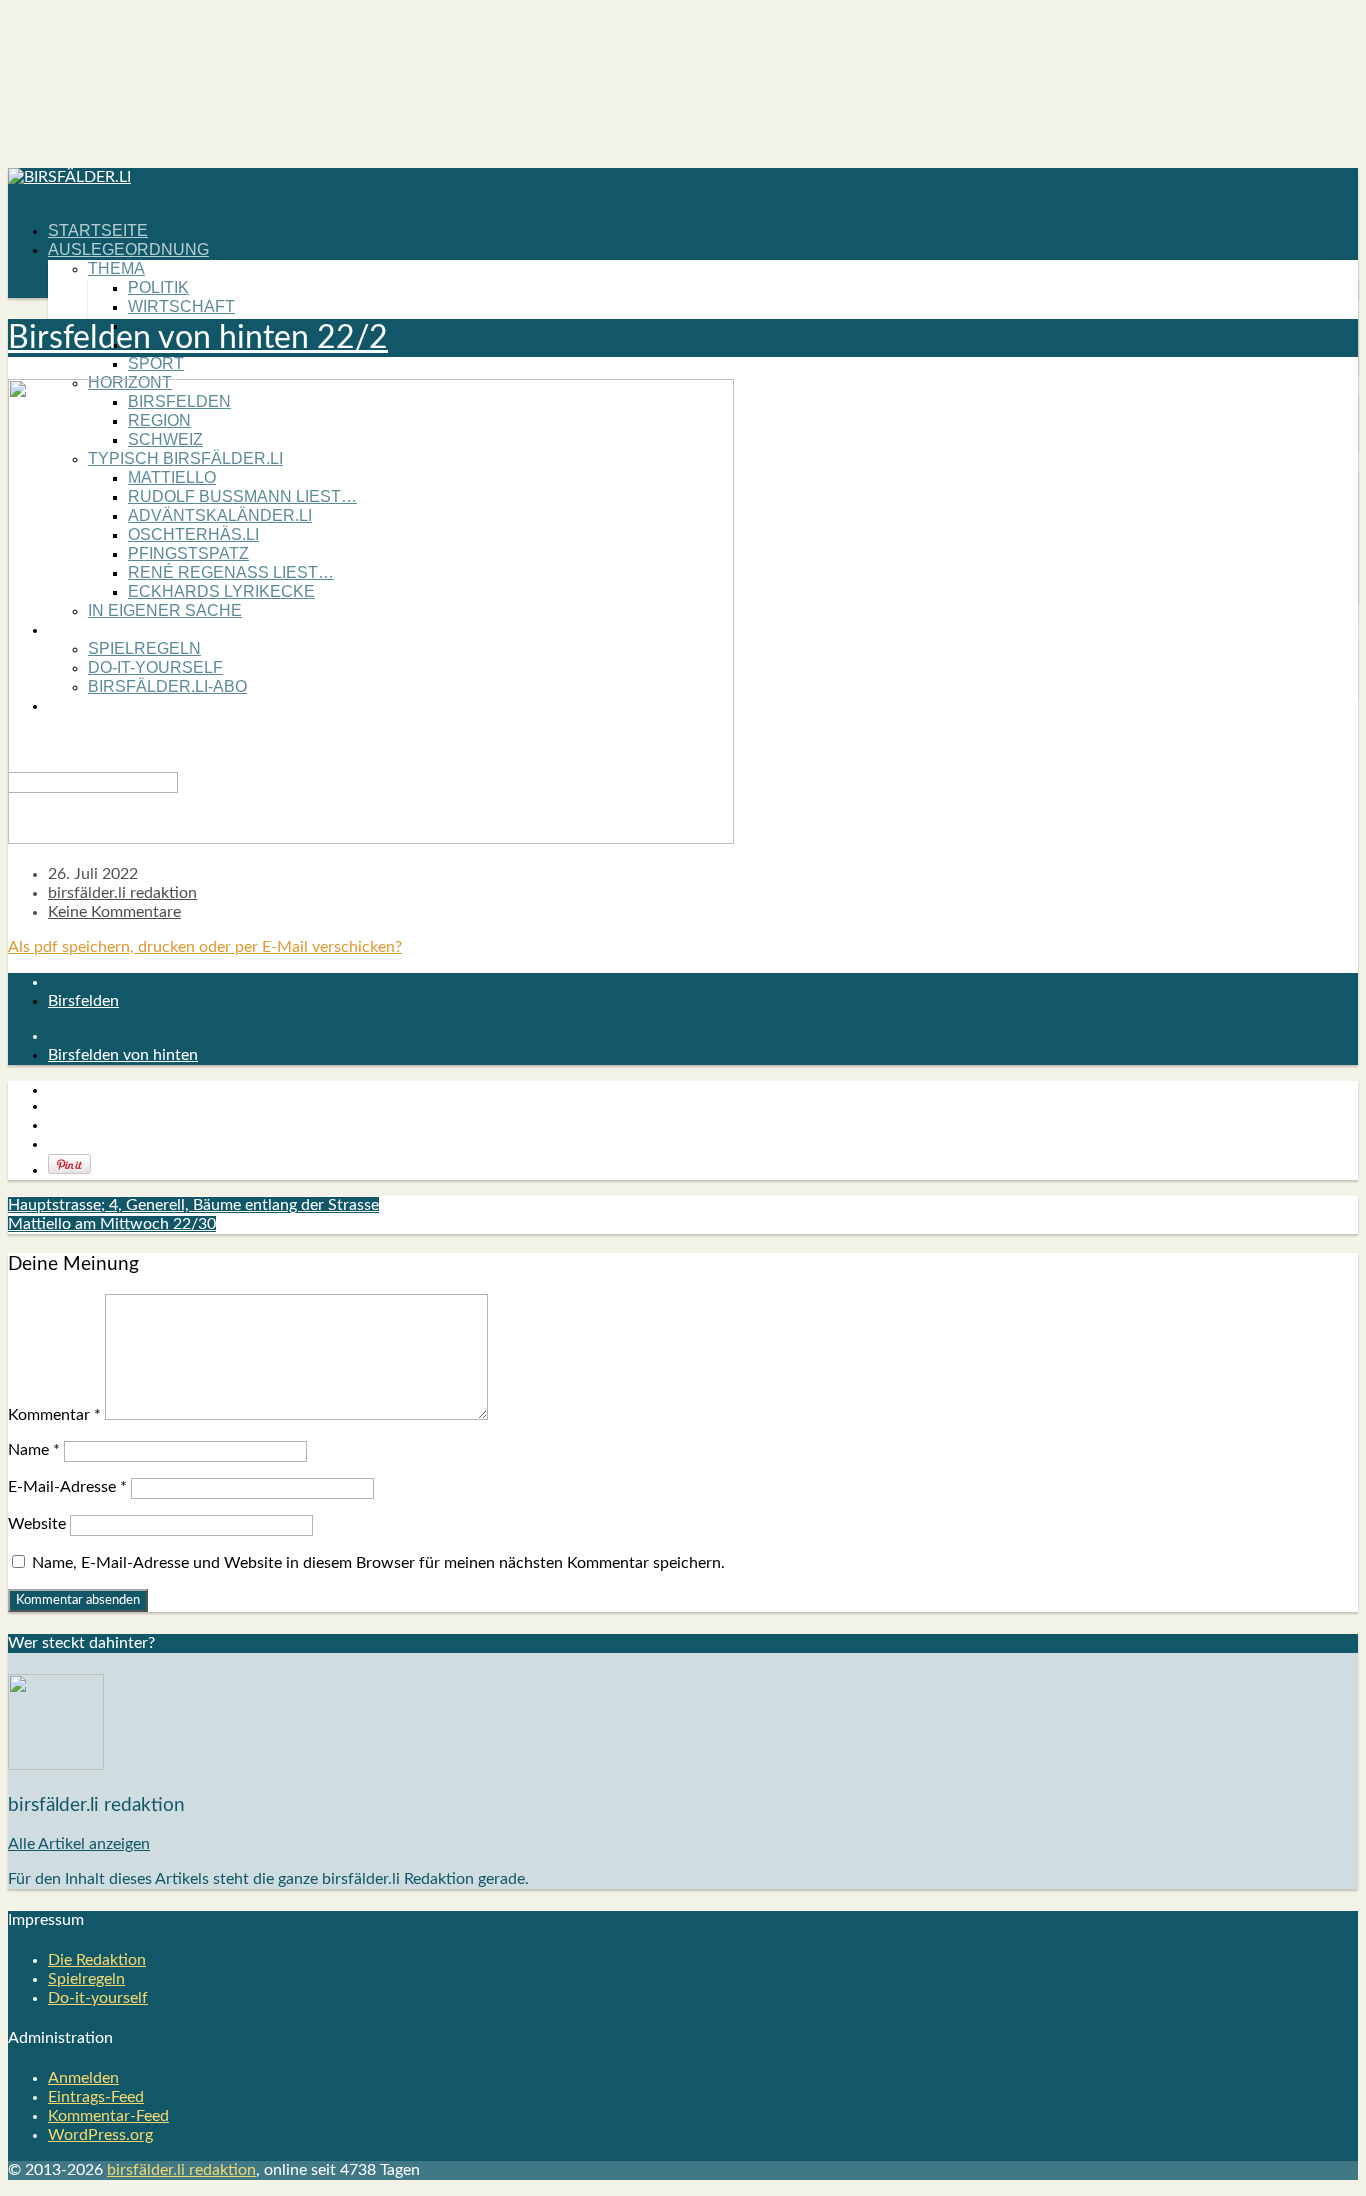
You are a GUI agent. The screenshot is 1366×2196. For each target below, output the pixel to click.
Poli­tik (158, 287)
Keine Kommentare (114, 912)
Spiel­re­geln (86, 1979)
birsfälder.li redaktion (122, 893)
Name (34, 1450)
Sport (156, 363)
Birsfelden (83, 1001)
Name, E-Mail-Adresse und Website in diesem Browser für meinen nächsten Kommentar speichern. (378, 1563)
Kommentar (54, 1415)
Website (37, 1524)
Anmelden (83, 2078)
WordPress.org (100, 2135)
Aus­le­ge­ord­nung (128, 249)
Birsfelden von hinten (123, 1055)
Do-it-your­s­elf (98, 1998)
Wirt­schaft (181, 306)
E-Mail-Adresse (67, 1487)
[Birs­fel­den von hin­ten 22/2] (371, 839)
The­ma (116, 268)
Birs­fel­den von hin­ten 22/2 (198, 338)
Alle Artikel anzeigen (79, 1844)
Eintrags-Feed (96, 2097)
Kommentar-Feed (108, 2116)
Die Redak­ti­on (97, 1960)
